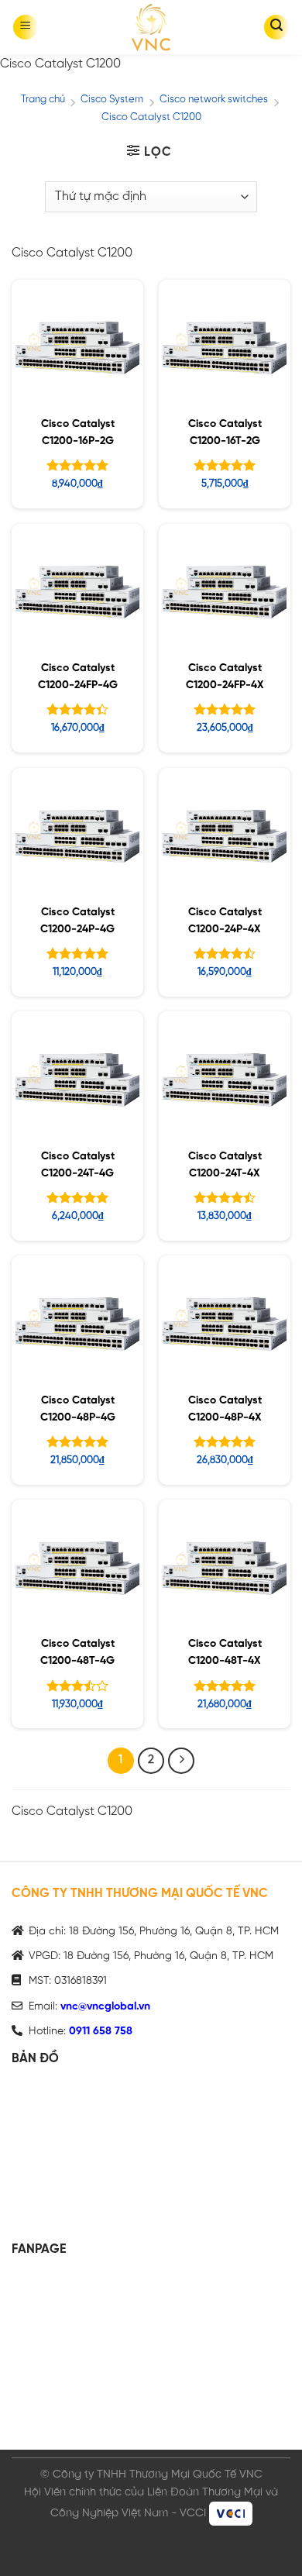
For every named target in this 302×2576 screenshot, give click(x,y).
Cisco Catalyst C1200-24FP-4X (225, 677)
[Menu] (26, 27)
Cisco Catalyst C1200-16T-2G (225, 433)
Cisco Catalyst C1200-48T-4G (77, 1653)
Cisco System (112, 100)
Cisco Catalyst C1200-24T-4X (225, 1165)
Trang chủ (43, 100)
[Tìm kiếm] (276, 27)
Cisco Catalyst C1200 (151, 117)
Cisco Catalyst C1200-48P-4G (78, 1409)
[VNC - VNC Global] (151, 27)
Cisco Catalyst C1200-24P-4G (77, 921)
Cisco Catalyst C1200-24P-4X (225, 921)
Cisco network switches (214, 100)
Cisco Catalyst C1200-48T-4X (225, 1653)
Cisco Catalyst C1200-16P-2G (78, 433)
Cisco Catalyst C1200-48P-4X (225, 1409)
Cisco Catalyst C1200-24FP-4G (78, 677)
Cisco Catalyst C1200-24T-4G (78, 1165)
